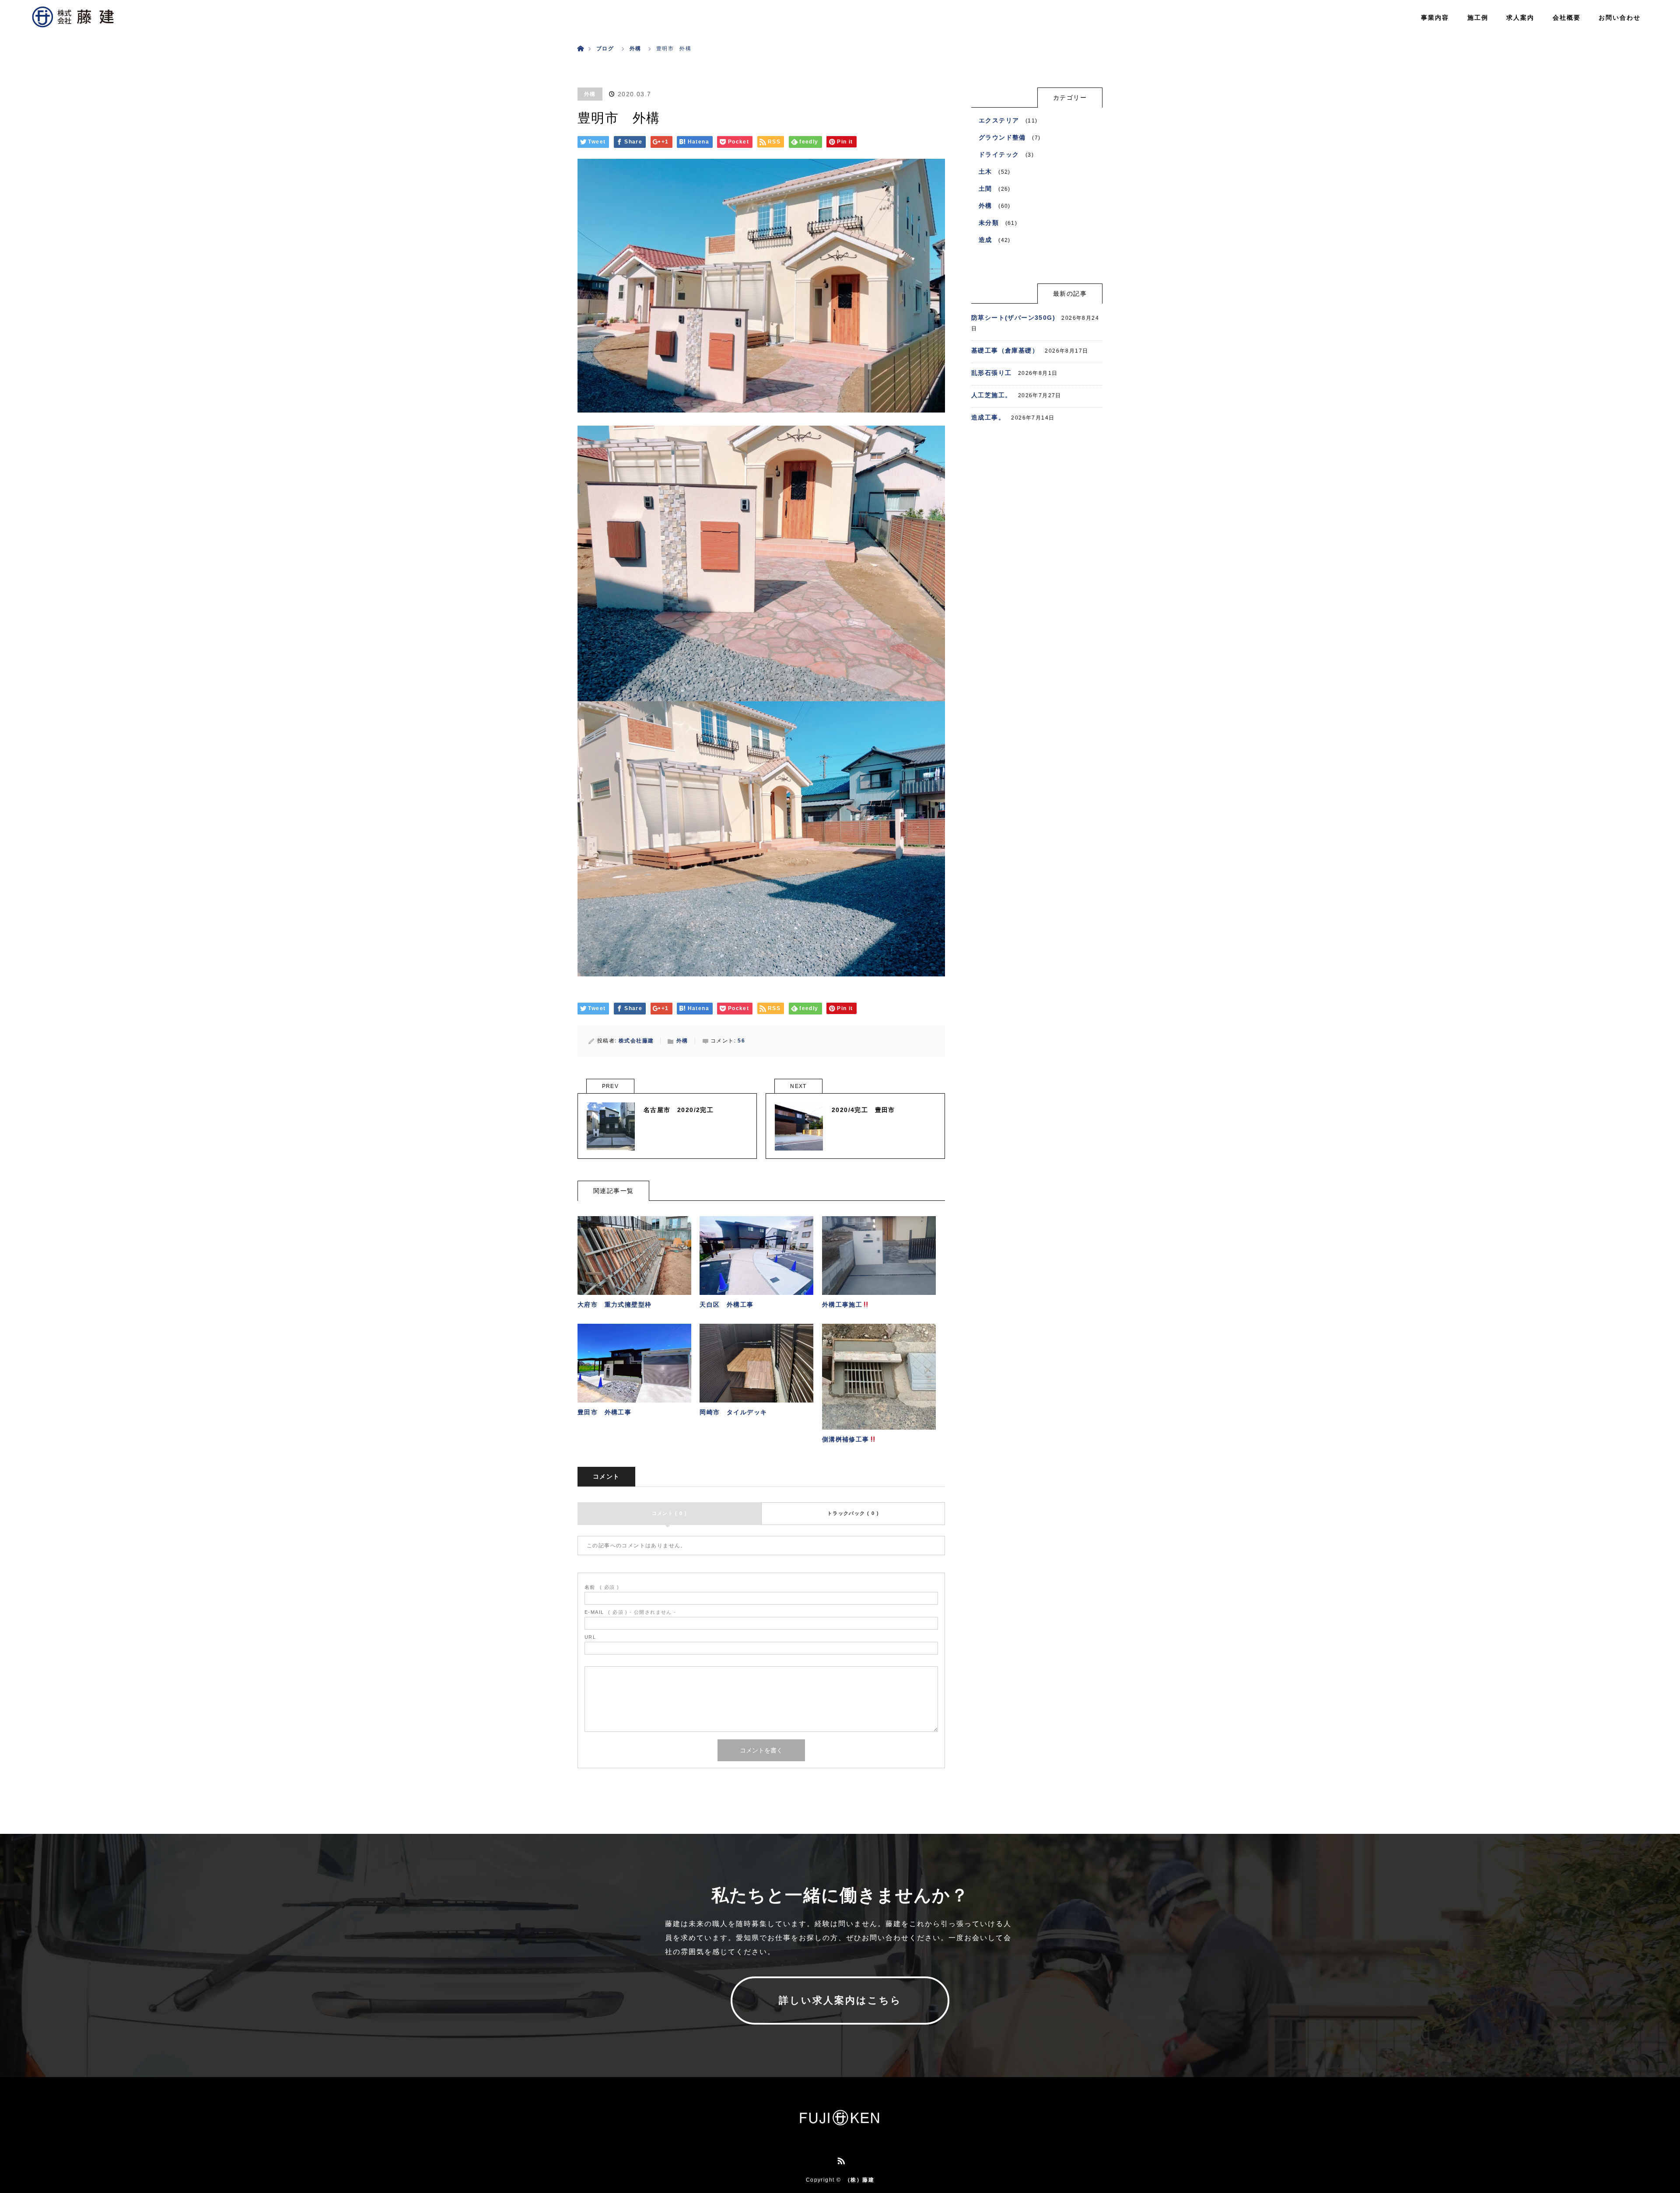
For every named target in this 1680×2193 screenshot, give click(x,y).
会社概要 (1567, 17)
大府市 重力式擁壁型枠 (614, 1305)
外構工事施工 (842, 1305)
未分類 (989, 223)
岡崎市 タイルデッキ (733, 1412)
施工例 (1478, 17)
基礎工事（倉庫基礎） (1005, 350)
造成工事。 (988, 417)
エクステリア (999, 120)
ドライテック (999, 154)
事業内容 (1435, 17)
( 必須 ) (602, 1587)
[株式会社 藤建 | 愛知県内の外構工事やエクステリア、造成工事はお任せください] (840, 2123)
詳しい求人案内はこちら (840, 2000)
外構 (590, 94)
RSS (840, 2159)
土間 (985, 189)
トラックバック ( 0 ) (853, 1513)
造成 (985, 240)
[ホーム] (580, 38)
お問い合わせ (1620, 17)
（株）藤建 (859, 2180)
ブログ (605, 49)
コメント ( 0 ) (670, 1513)
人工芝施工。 (991, 395)
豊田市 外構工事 (604, 1412)
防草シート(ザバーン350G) (1013, 318)
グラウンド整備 (1002, 137)
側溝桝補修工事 (846, 1439)
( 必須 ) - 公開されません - (630, 1612)
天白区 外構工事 (726, 1305)
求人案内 (1520, 17)
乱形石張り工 (991, 373)
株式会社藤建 (636, 1041)
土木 (985, 171)
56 (741, 1041)
